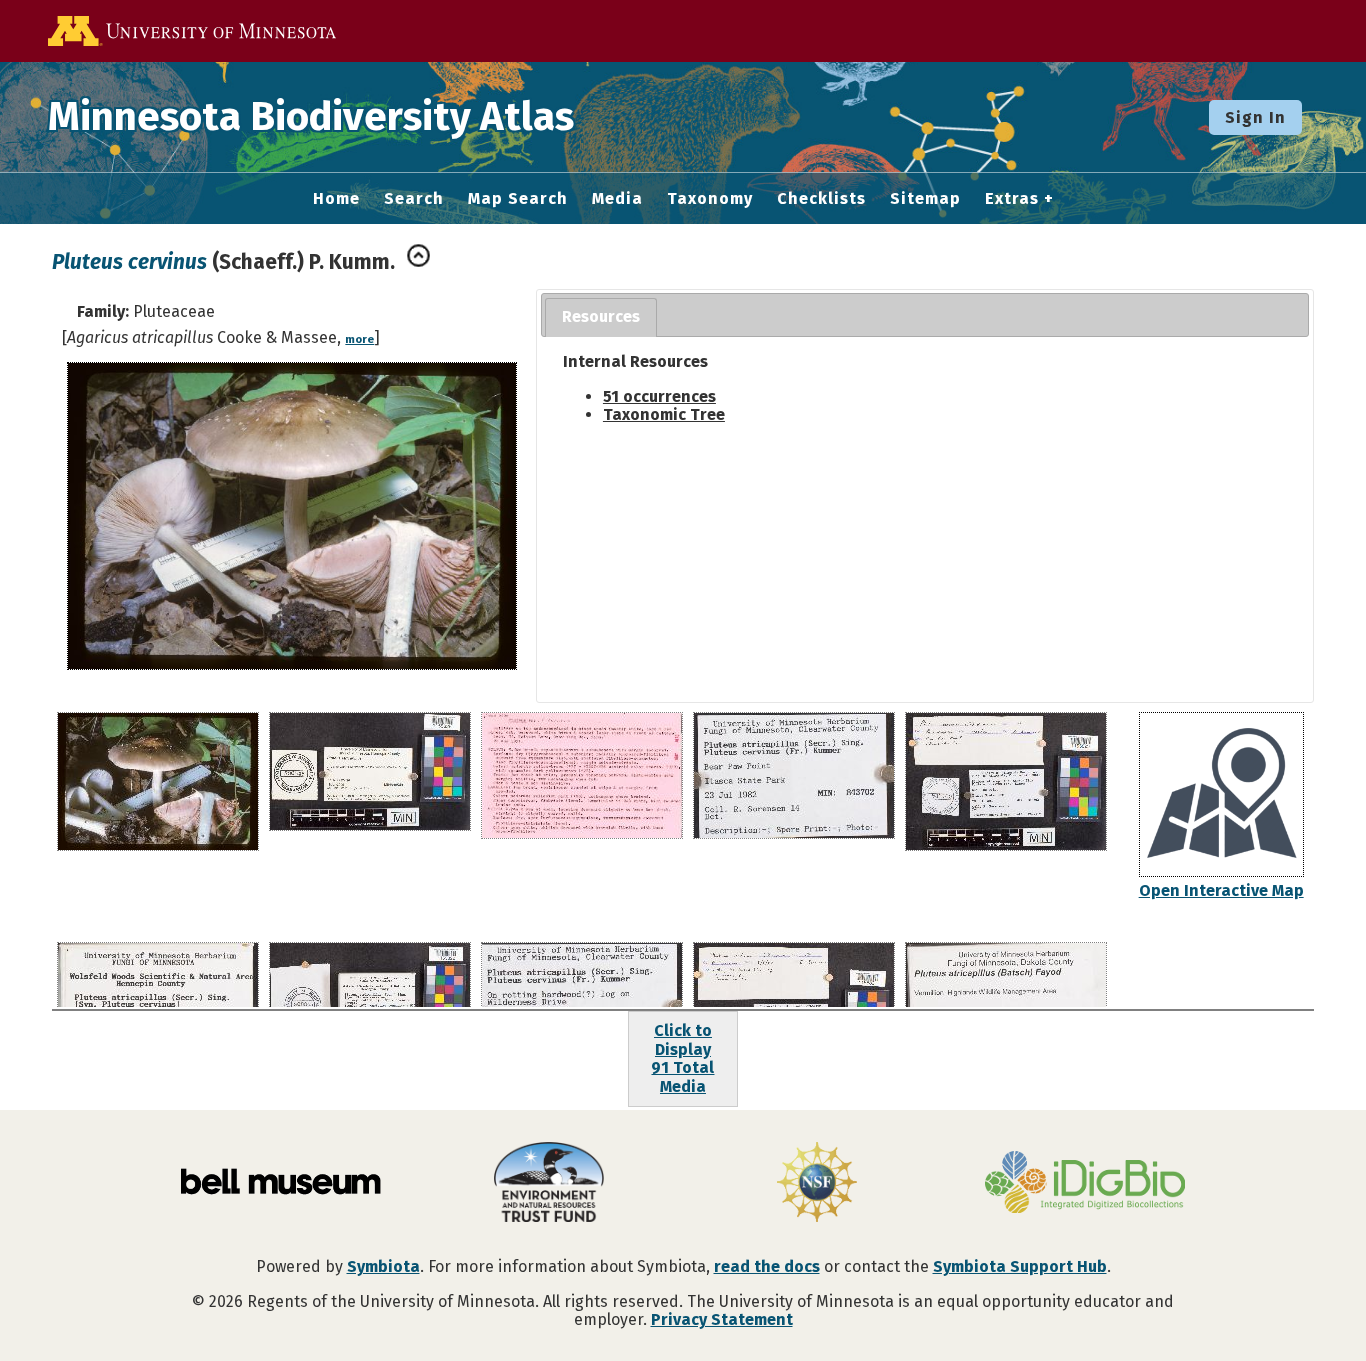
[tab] (601, 317)
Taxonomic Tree (664, 414)
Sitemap (925, 199)
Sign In (1255, 117)
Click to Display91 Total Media (682, 1058)
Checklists (821, 199)
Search (414, 199)
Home (336, 199)
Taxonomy (710, 199)
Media (617, 199)
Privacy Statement (722, 1319)
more (359, 339)
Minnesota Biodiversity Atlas (311, 117)
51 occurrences (659, 396)
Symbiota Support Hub (1020, 1266)
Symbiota (383, 1266)
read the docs (767, 1266)
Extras (1012, 199)
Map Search (518, 199)
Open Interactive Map (1221, 890)
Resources (601, 316)
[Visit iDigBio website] (1085, 1184)
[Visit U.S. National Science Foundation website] (817, 1184)
